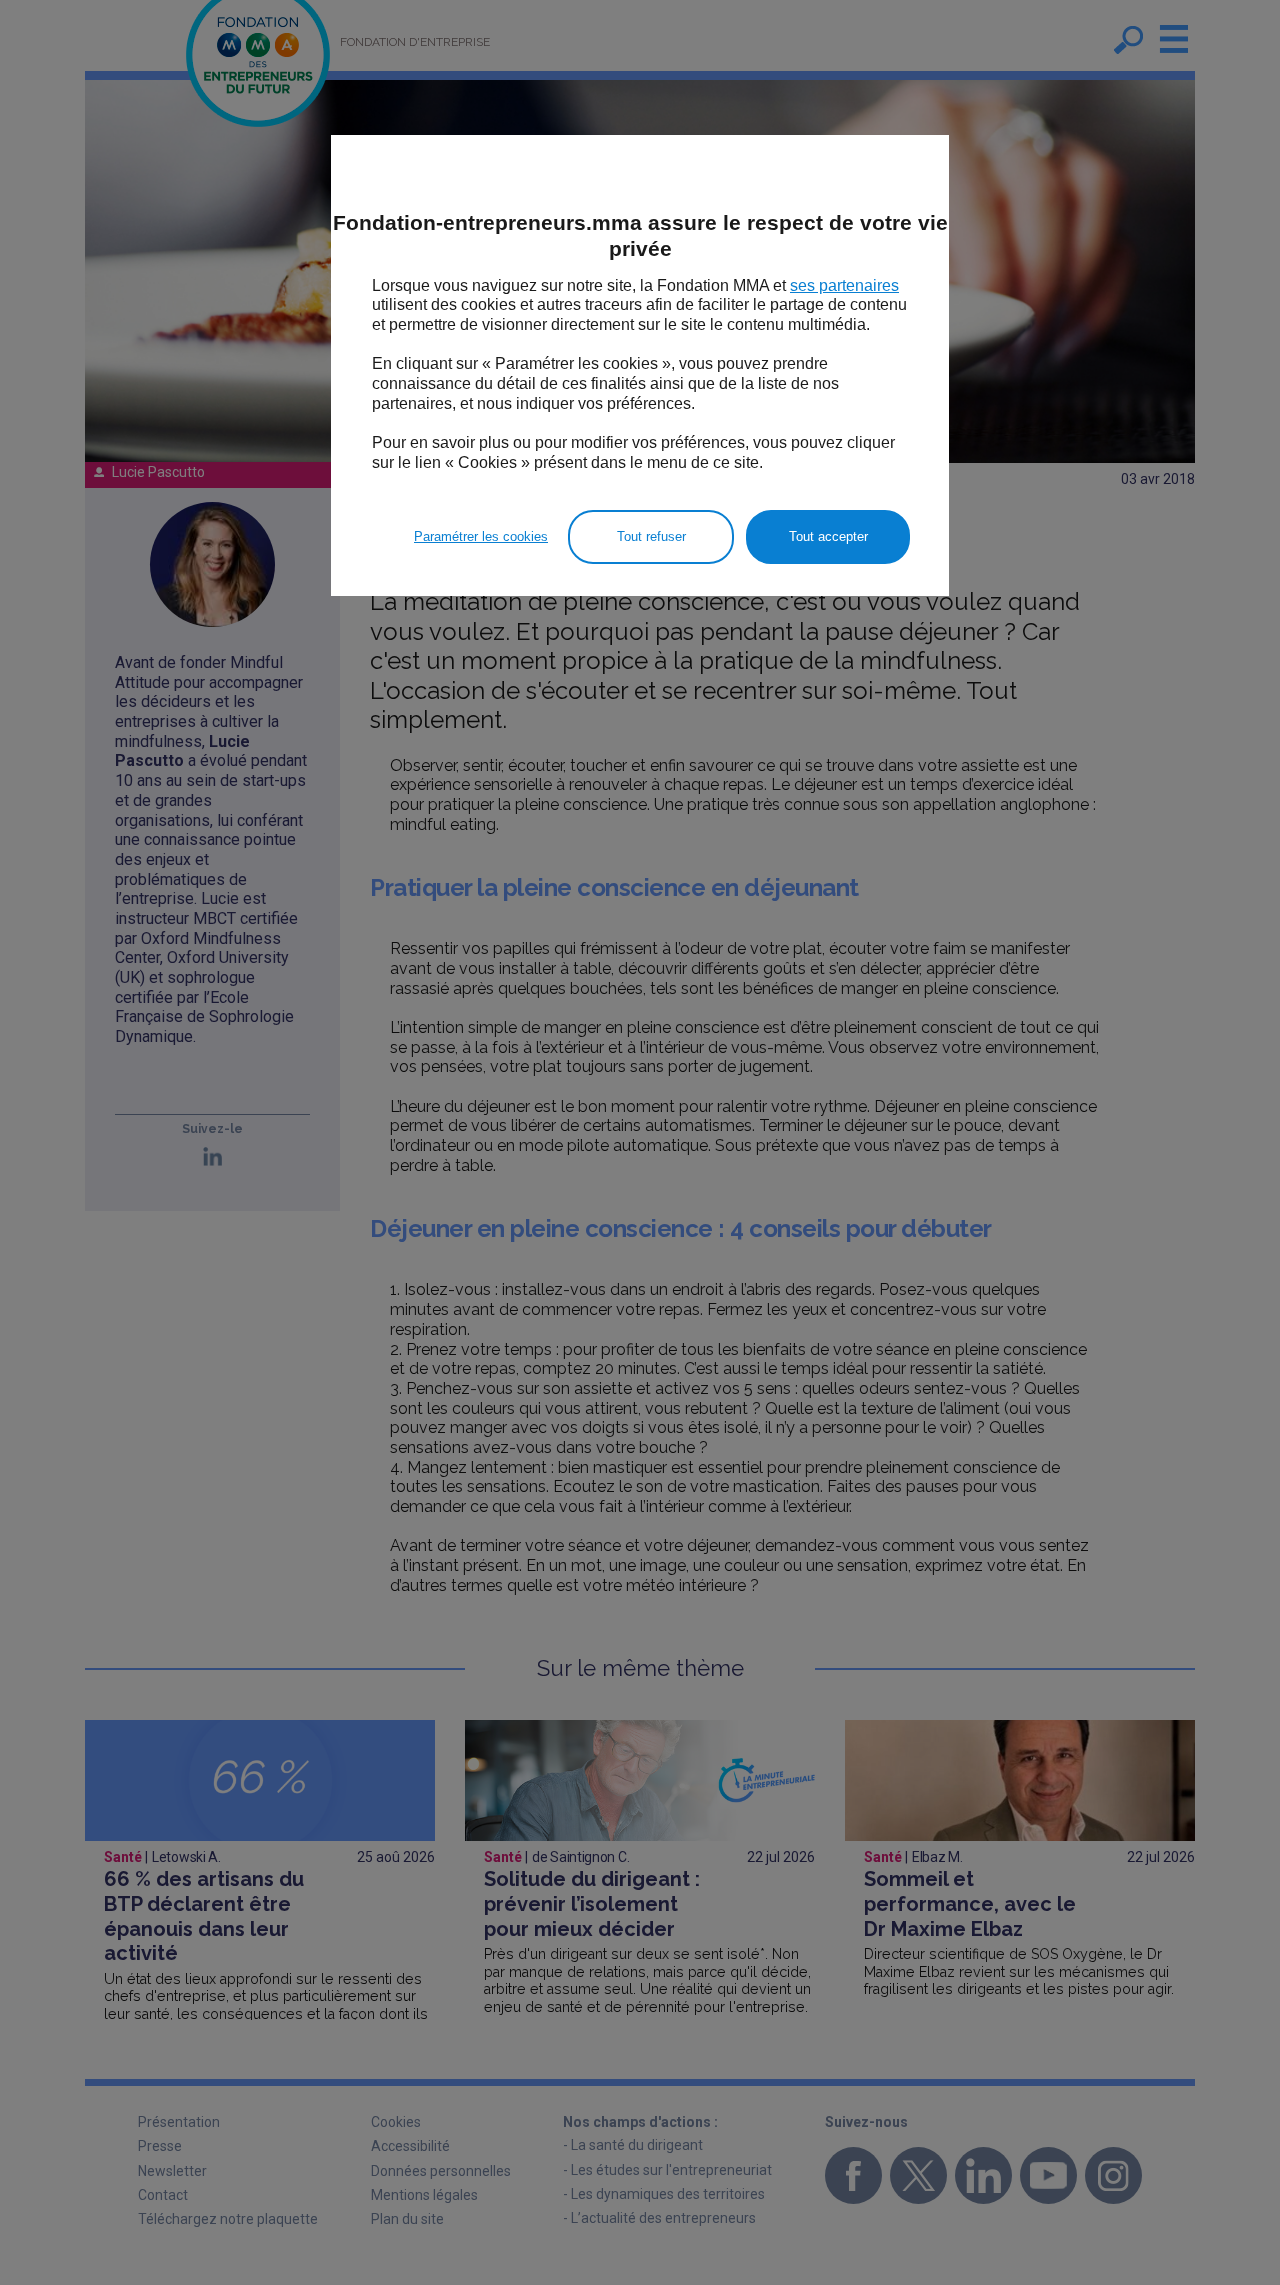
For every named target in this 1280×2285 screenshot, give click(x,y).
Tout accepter (828, 536)
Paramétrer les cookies (481, 536)
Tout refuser (651, 536)
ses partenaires (844, 285)
